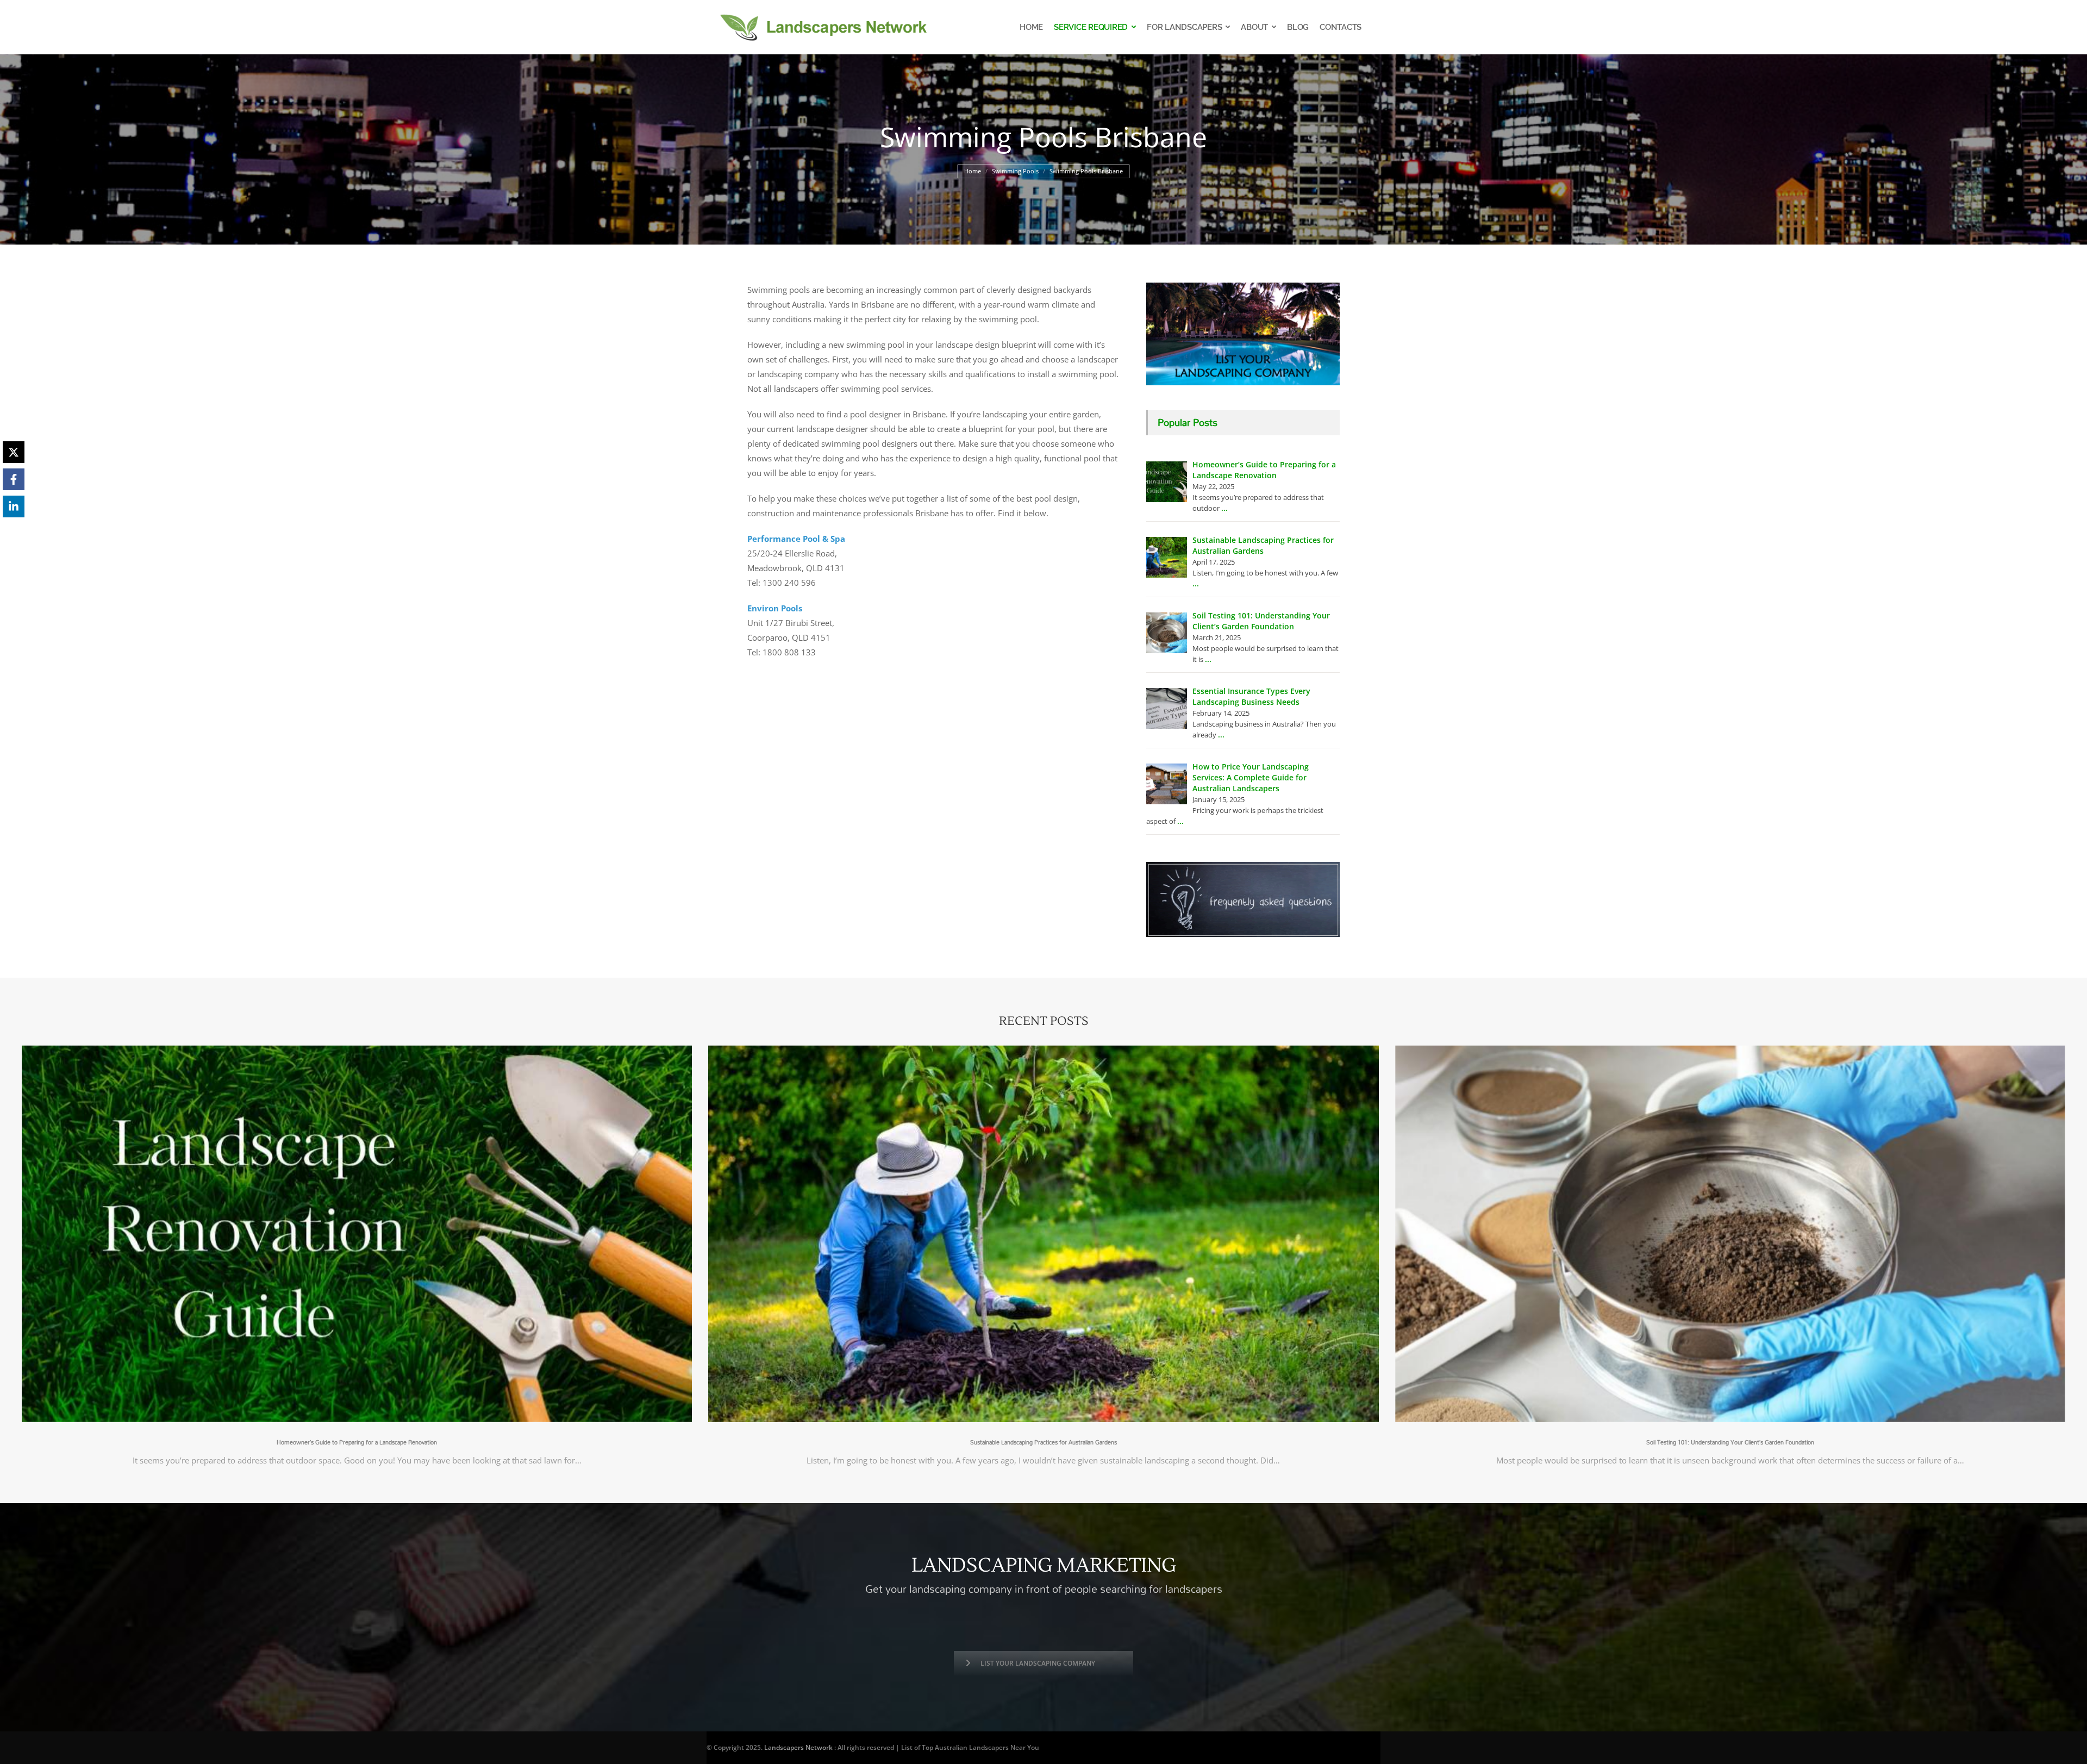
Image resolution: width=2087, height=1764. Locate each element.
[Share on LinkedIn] (14, 506)
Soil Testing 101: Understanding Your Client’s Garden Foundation (1730, 1442)
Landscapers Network (798, 1747)
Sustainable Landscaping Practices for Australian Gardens (1043, 1442)
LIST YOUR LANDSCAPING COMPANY (1038, 1663)
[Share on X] (14, 452)
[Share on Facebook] (14, 479)
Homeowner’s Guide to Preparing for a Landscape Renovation (357, 1442)
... (1224, 508)
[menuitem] (1031, 27)
